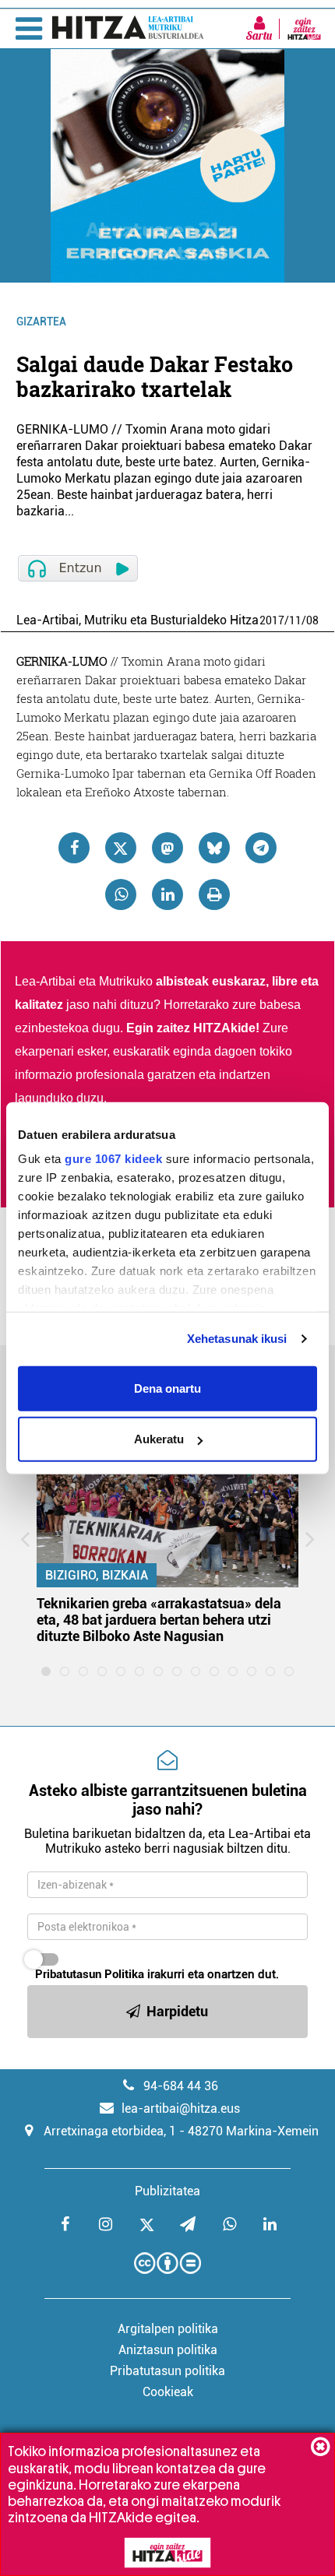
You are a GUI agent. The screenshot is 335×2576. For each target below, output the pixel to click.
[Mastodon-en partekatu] (167, 848)
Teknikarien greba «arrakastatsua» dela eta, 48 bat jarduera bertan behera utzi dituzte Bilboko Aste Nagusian (159, 1620)
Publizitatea (167, 2191)
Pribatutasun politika (167, 2371)
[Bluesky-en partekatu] (214, 848)
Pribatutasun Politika (90, 1974)
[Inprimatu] (214, 894)
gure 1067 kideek (113, 1159)
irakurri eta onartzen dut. (157, 1974)
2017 (272, 620)
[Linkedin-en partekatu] (167, 894)
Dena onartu (167, 1388)
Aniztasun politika (168, 2350)
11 (295, 620)
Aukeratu (159, 1439)
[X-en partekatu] (121, 848)
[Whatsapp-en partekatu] (121, 894)
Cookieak (168, 2392)
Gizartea (41, 322)
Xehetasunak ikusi (237, 1339)
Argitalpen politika (168, 2329)
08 (312, 620)
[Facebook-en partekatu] (74, 848)
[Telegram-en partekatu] (261, 848)
